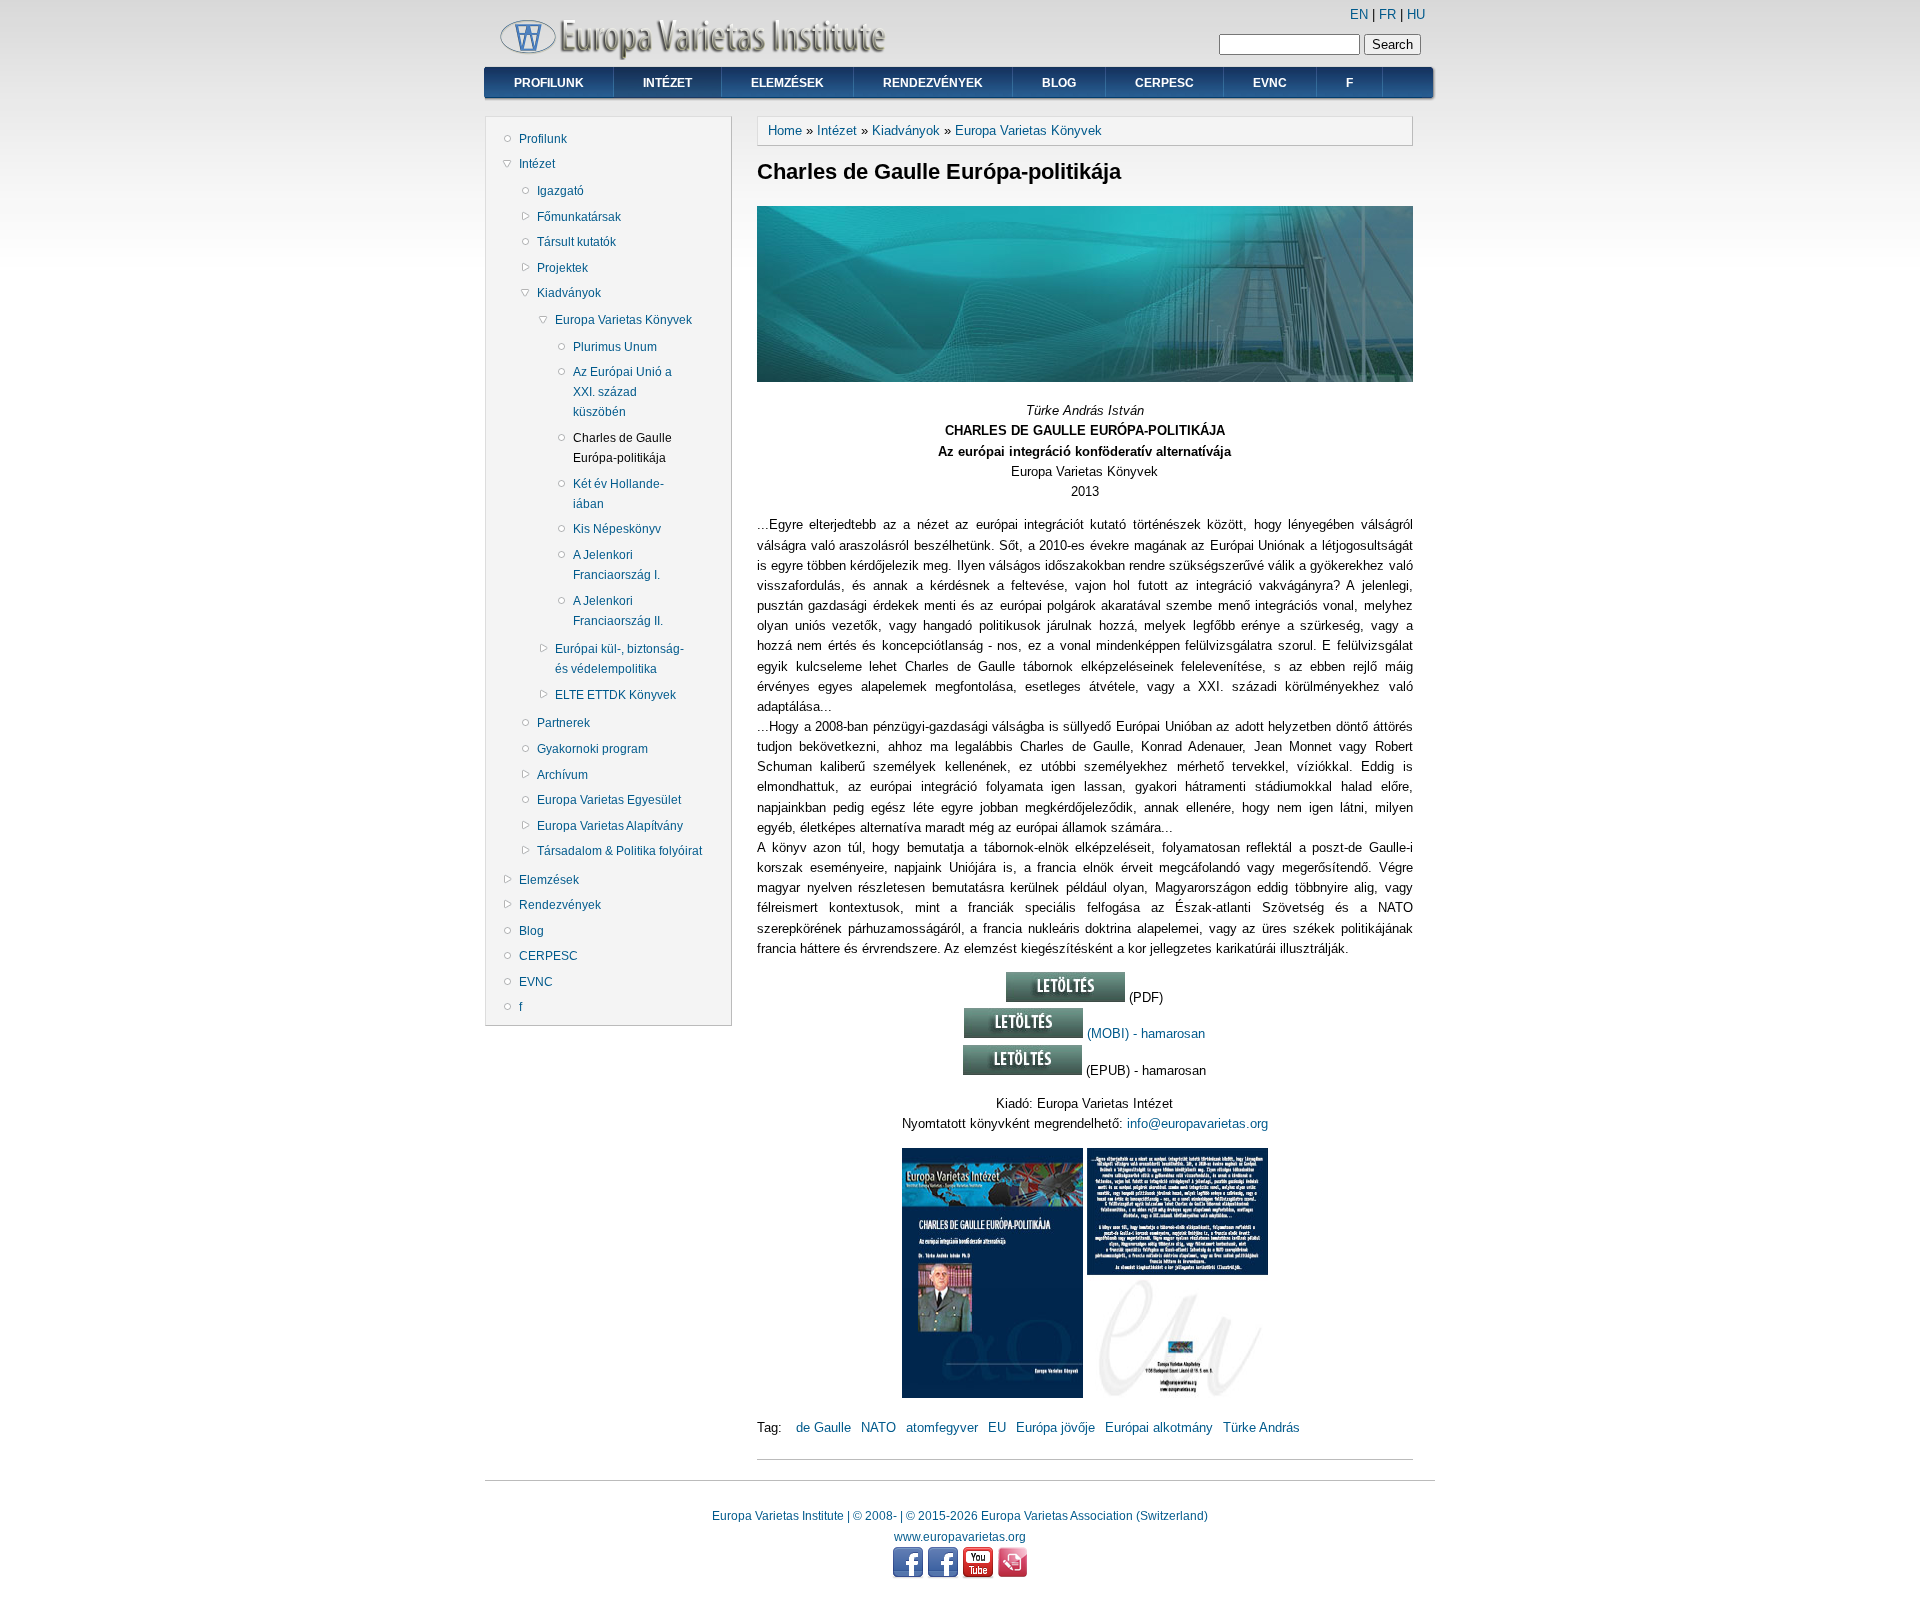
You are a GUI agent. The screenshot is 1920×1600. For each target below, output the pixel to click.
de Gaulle (823, 1427)
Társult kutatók (576, 242)
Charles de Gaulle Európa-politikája (622, 448)
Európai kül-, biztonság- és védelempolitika (619, 659)
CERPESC (1164, 83)
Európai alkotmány (1159, 1427)
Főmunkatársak (579, 217)
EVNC (1270, 83)
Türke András (1261, 1427)
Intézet (667, 83)
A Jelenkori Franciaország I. (616, 565)
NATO (878, 1427)
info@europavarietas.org (1197, 1123)
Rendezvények (933, 83)
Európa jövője (1055, 1427)
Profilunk (549, 83)
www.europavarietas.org (960, 1537)
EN (1359, 14)
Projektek (562, 268)
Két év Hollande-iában (618, 494)
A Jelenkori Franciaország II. (618, 611)
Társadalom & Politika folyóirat (619, 851)
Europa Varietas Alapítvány (610, 826)
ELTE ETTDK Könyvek (615, 695)
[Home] (700, 55)
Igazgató (560, 191)
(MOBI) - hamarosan (1144, 1033)
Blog (1059, 83)
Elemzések (787, 83)
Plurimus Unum (615, 347)
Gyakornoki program (592, 749)
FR (1387, 14)
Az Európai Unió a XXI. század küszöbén (622, 392)
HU (1416, 14)
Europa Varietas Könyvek (623, 320)
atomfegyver (942, 1427)
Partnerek (563, 723)
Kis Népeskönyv (617, 529)
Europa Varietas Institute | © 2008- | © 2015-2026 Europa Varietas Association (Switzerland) (960, 1516)
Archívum (562, 775)
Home (785, 130)
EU (997, 1427)
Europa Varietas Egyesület (609, 800)
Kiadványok (569, 293)
